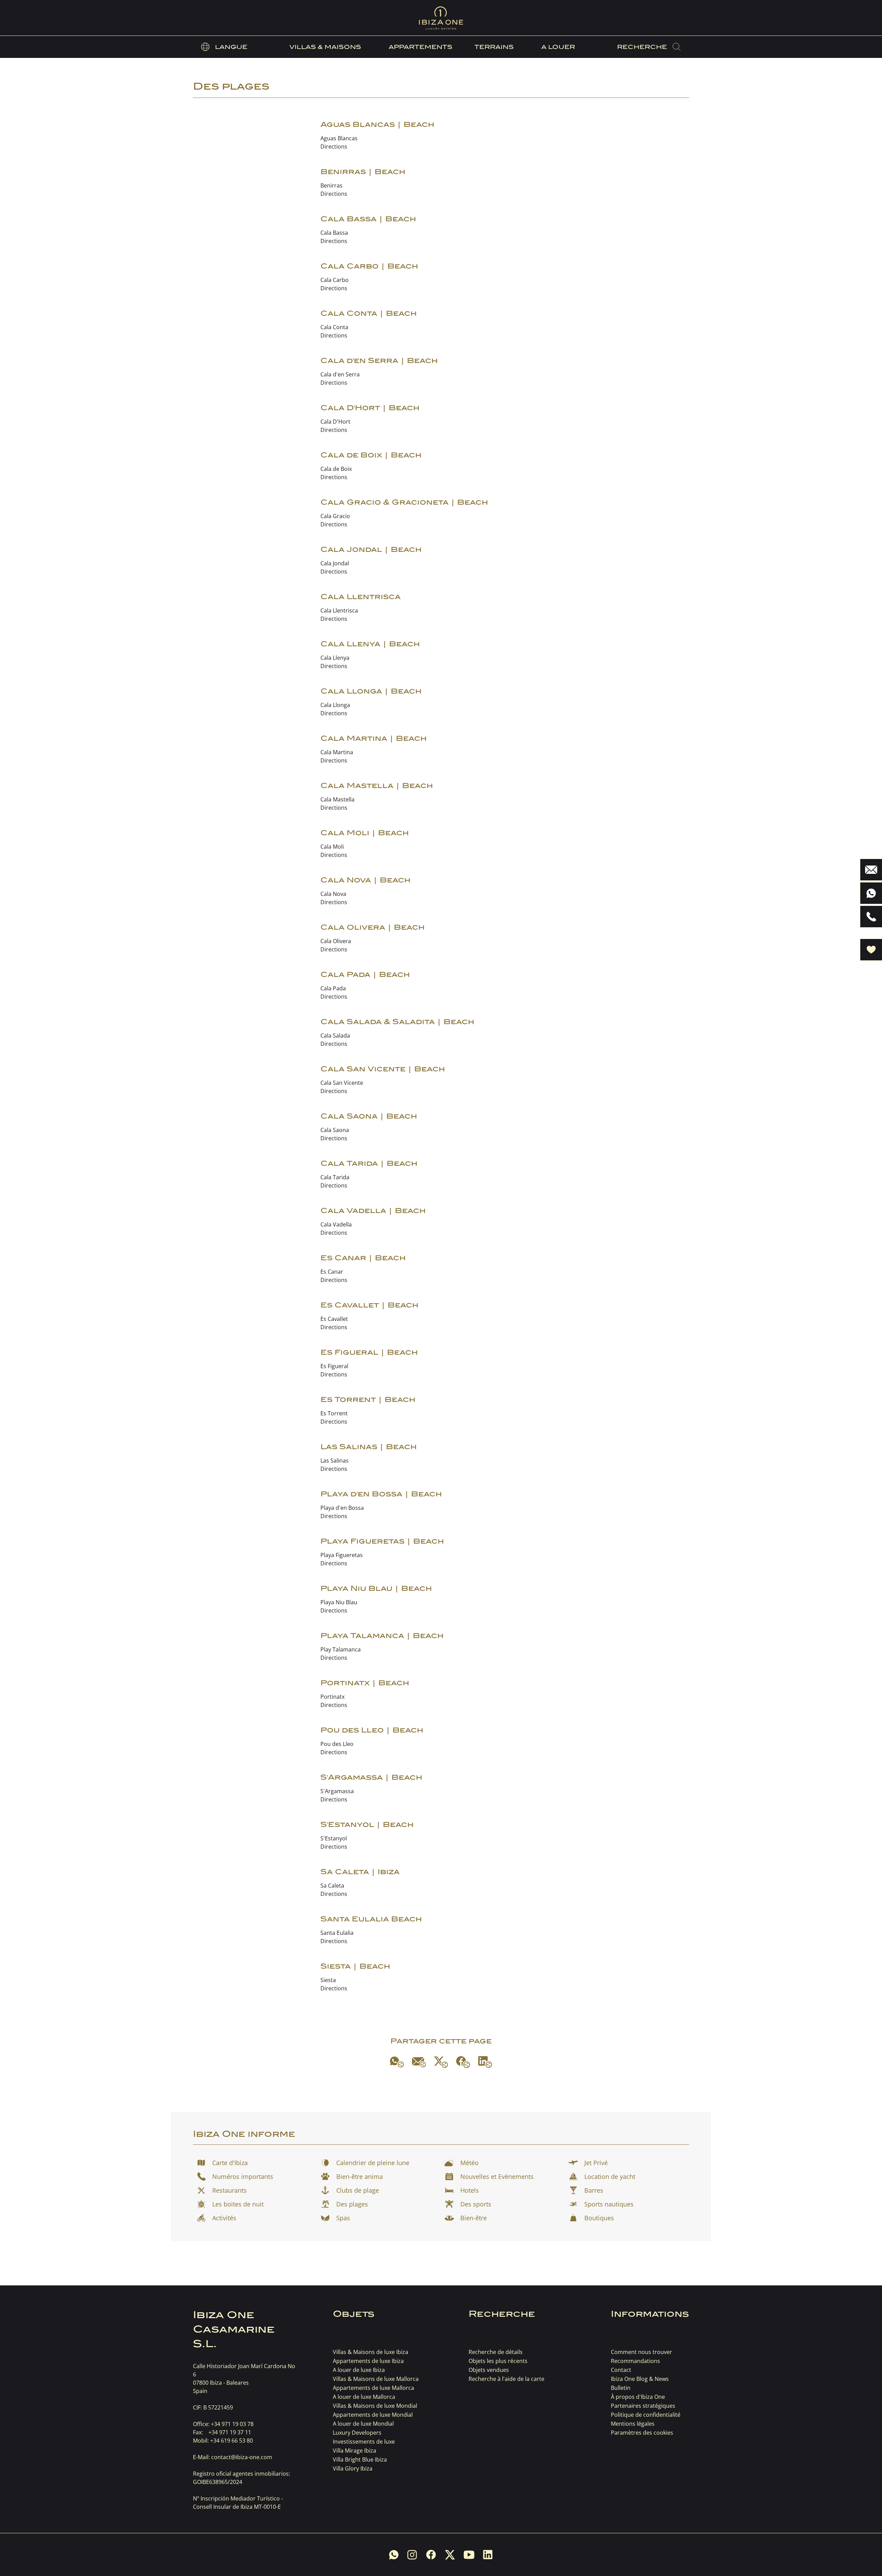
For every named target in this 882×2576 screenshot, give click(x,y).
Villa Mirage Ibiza (355, 2451)
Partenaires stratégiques (643, 2406)
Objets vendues (489, 2370)
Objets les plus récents (498, 2361)
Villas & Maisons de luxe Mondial (375, 2406)
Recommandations (635, 2361)
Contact (621, 2370)
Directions (334, 147)
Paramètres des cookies (642, 2433)
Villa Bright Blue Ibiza (360, 2459)
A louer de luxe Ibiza (359, 2370)
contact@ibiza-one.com (242, 2457)
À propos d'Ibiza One (638, 2397)
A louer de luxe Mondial (363, 2424)
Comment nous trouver (642, 2352)
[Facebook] (463, 2062)
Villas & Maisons (325, 47)
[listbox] (224, 47)
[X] (441, 2062)
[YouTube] (469, 2555)
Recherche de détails (496, 2352)
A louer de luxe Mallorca (364, 2397)
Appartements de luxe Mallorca (373, 2388)
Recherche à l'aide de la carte (506, 2379)
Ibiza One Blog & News (640, 2379)
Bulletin (621, 2388)
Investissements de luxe (364, 2442)
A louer (558, 47)
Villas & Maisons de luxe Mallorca (376, 2379)
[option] (224, 47)
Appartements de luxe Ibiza (368, 2361)
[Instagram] (412, 2555)
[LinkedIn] (485, 2062)
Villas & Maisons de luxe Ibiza (371, 2352)
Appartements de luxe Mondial (373, 2415)
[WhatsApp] (397, 2062)
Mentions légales (633, 2424)
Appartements (421, 47)
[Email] (419, 2062)
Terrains (494, 47)
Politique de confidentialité (646, 2415)
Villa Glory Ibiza (353, 2468)
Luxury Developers (357, 2433)
